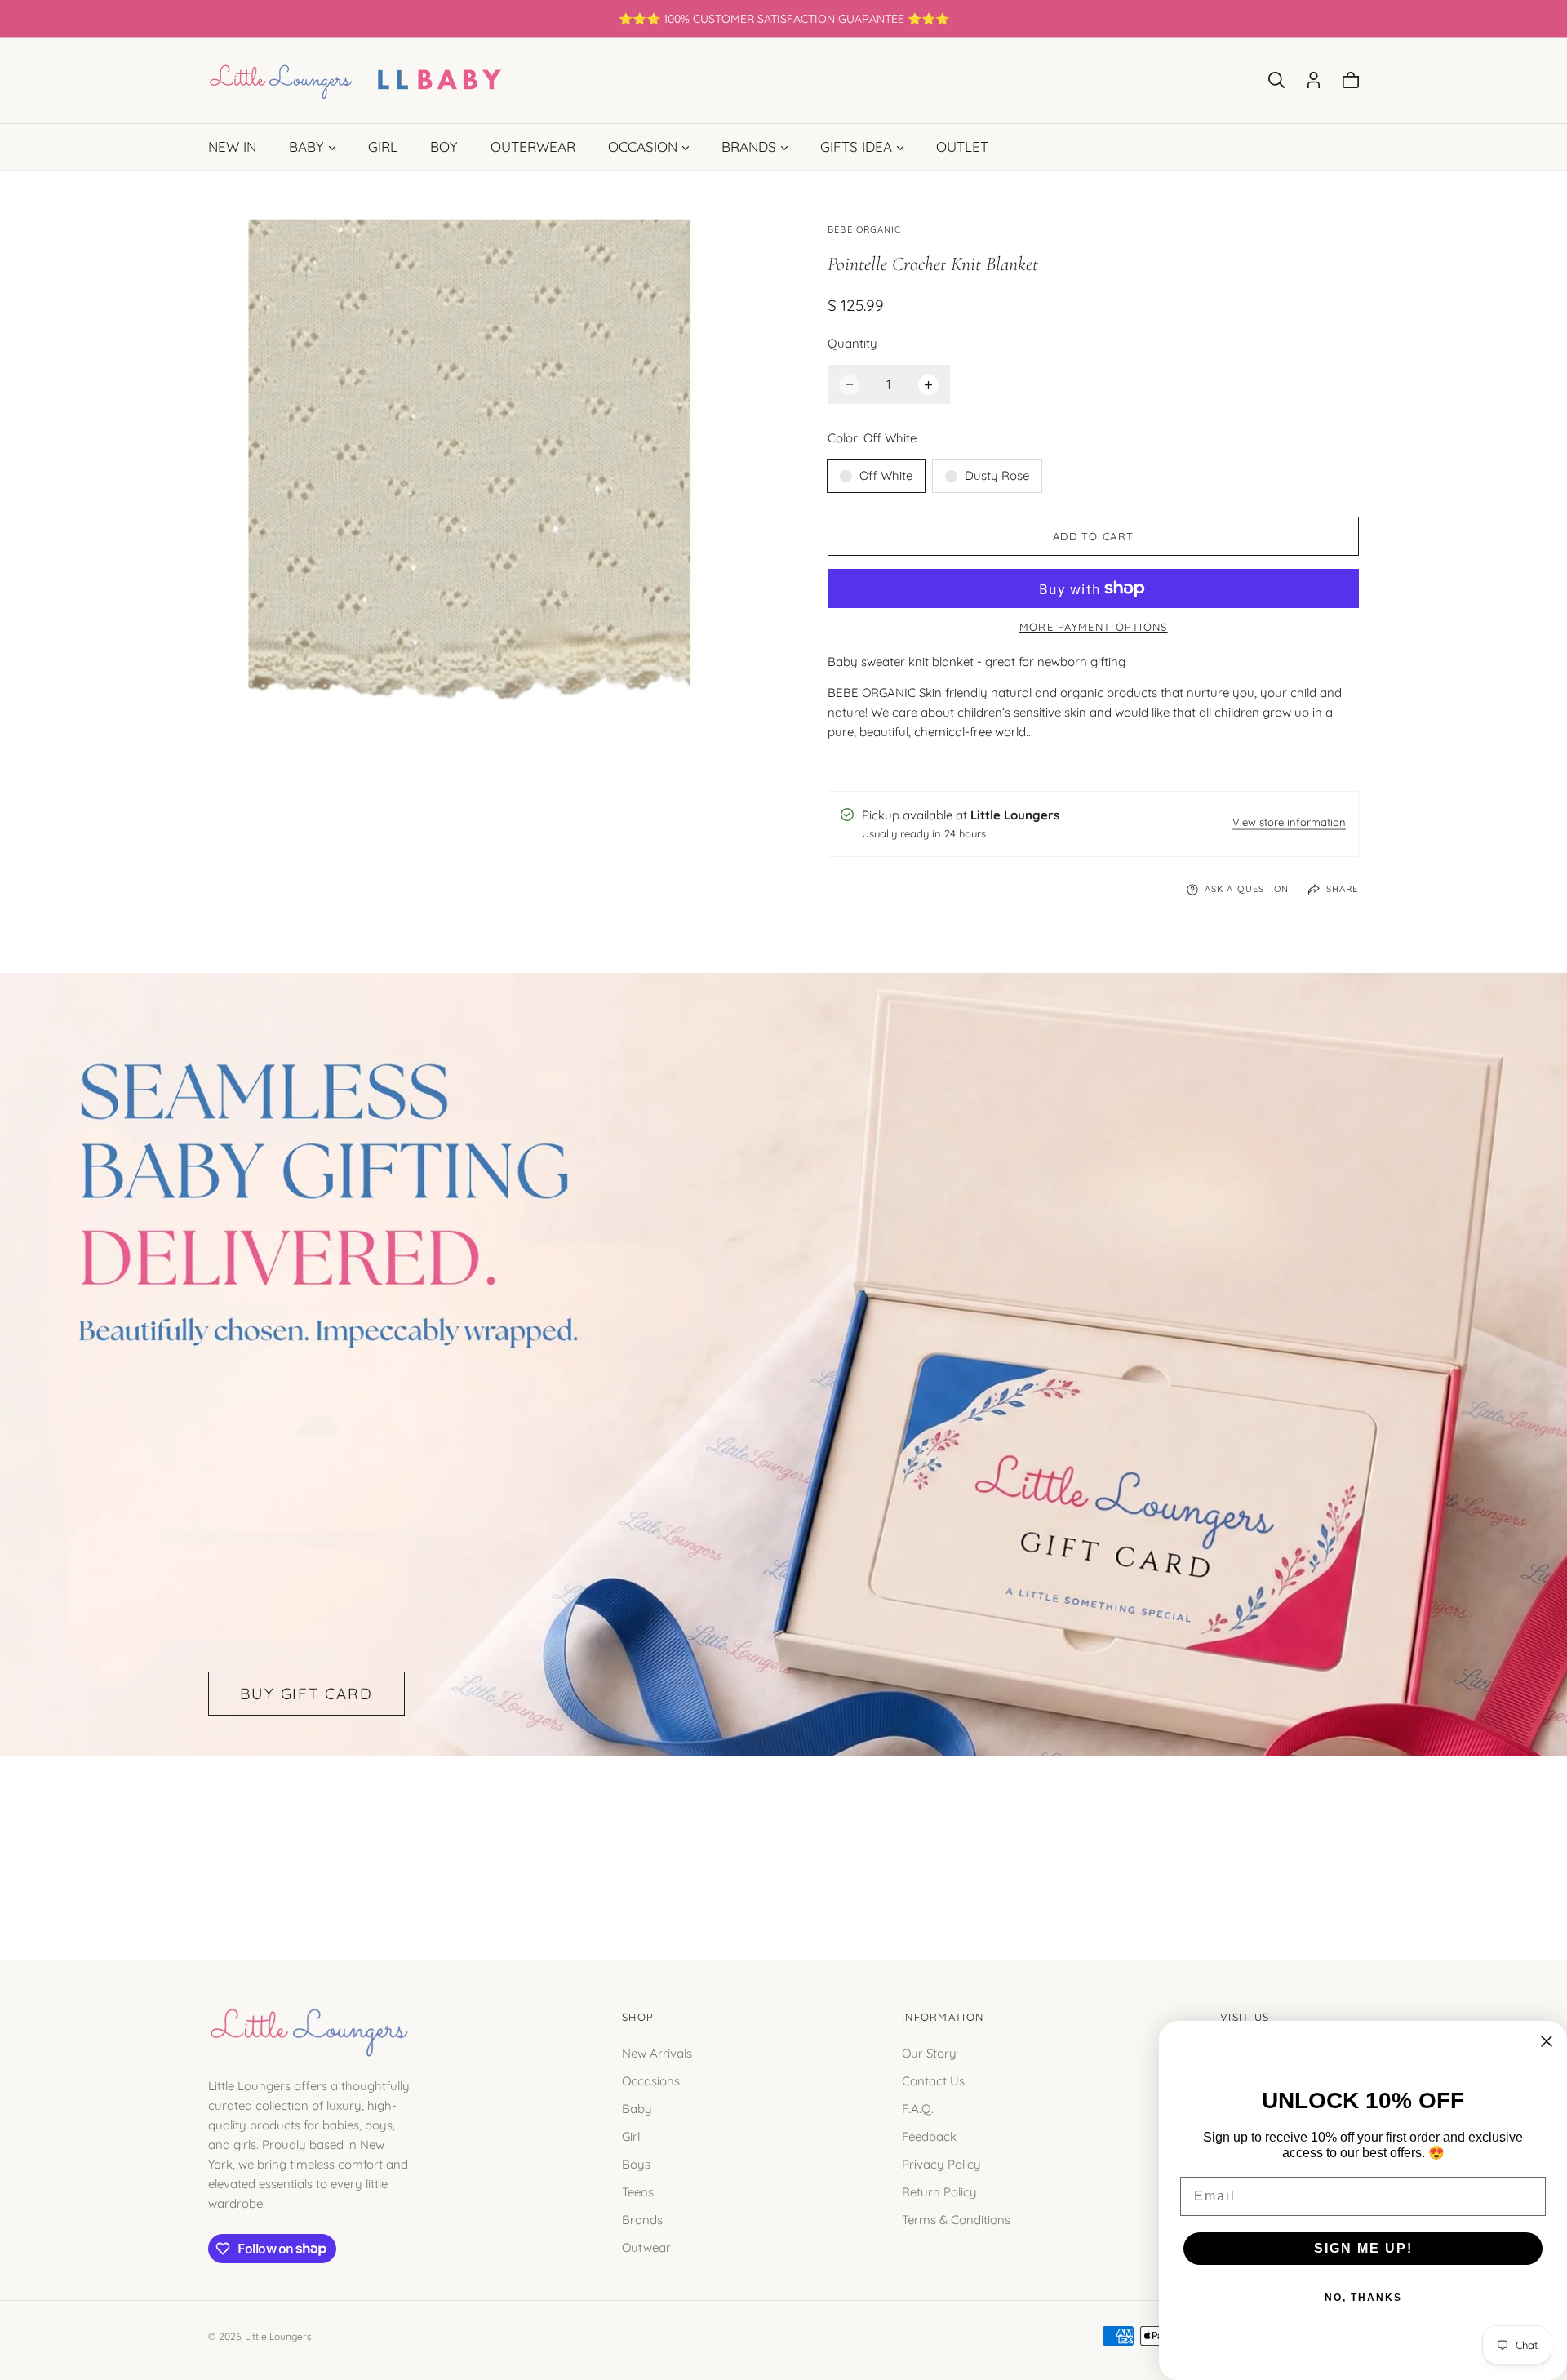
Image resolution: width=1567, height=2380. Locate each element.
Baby (637, 2108)
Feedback (929, 2136)
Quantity (852, 343)
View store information (1289, 823)
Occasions (651, 2080)
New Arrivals (657, 2052)
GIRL (383, 147)
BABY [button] (306, 147)
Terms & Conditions (956, 2219)
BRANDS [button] (749, 147)
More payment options (1094, 627)
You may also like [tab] (783, 1840)
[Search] (1276, 80)
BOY (444, 147)
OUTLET (962, 147)
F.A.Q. (918, 2108)
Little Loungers (278, 2336)
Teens (638, 2191)
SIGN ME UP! (1363, 2248)
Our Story (929, 2052)
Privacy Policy (941, 2163)
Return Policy (939, 2191)
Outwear (646, 2247)
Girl (631, 2136)
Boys (636, 2163)
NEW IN (232, 147)
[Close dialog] (1547, 2041)
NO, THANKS (1363, 2298)
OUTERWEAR (533, 147)
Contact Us (933, 2080)
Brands (642, 2219)
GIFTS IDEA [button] (856, 147)
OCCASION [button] (643, 147)
